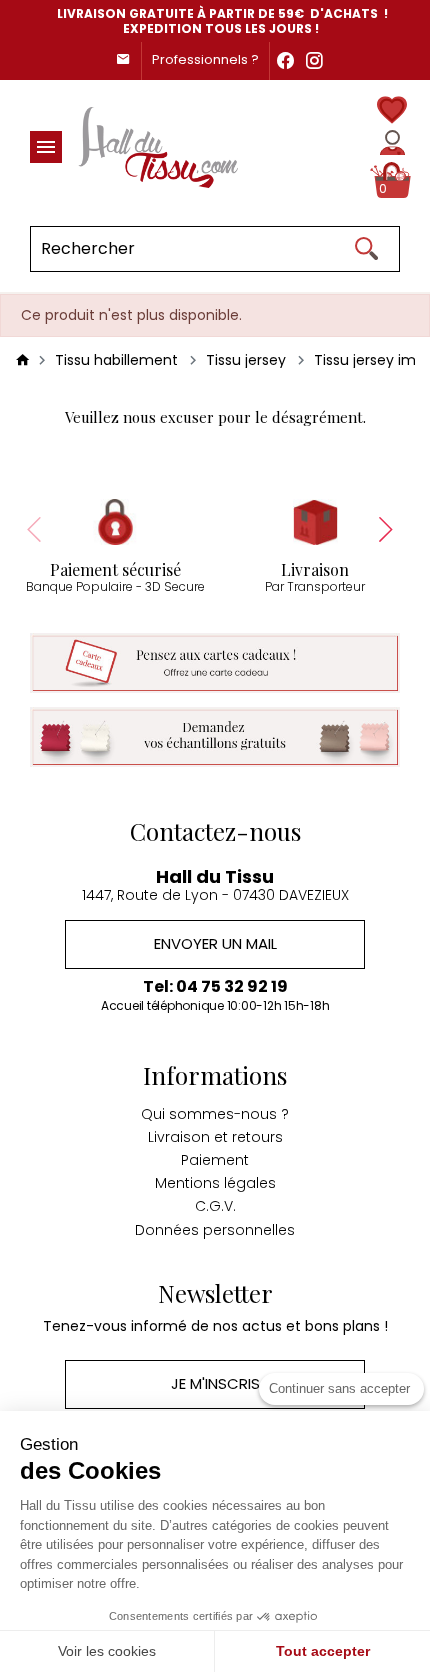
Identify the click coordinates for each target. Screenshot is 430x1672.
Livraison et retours (215, 1137)
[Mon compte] (392, 142)
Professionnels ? (205, 59)
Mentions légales (215, 1183)
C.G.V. (215, 1206)
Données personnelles (215, 1230)
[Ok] (366, 249)
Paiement (215, 1160)
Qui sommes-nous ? (215, 1114)
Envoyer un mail (215, 943)
